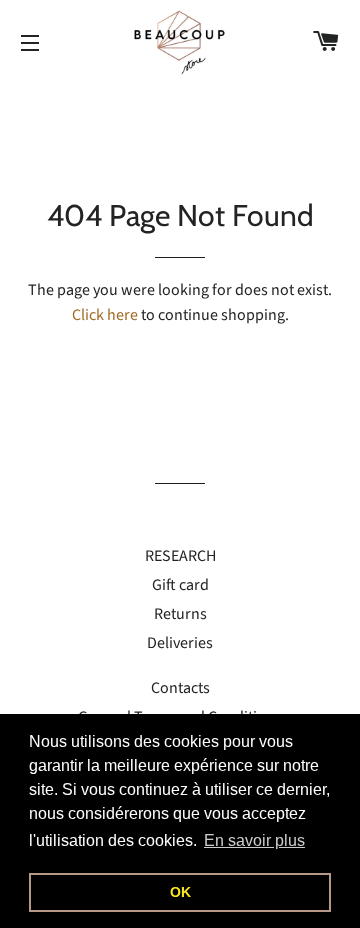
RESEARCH (180, 556)
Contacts (180, 688)
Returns (180, 614)
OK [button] (180, 892)
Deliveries (180, 643)
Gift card (180, 585)
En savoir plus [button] (254, 840)
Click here (105, 315)
